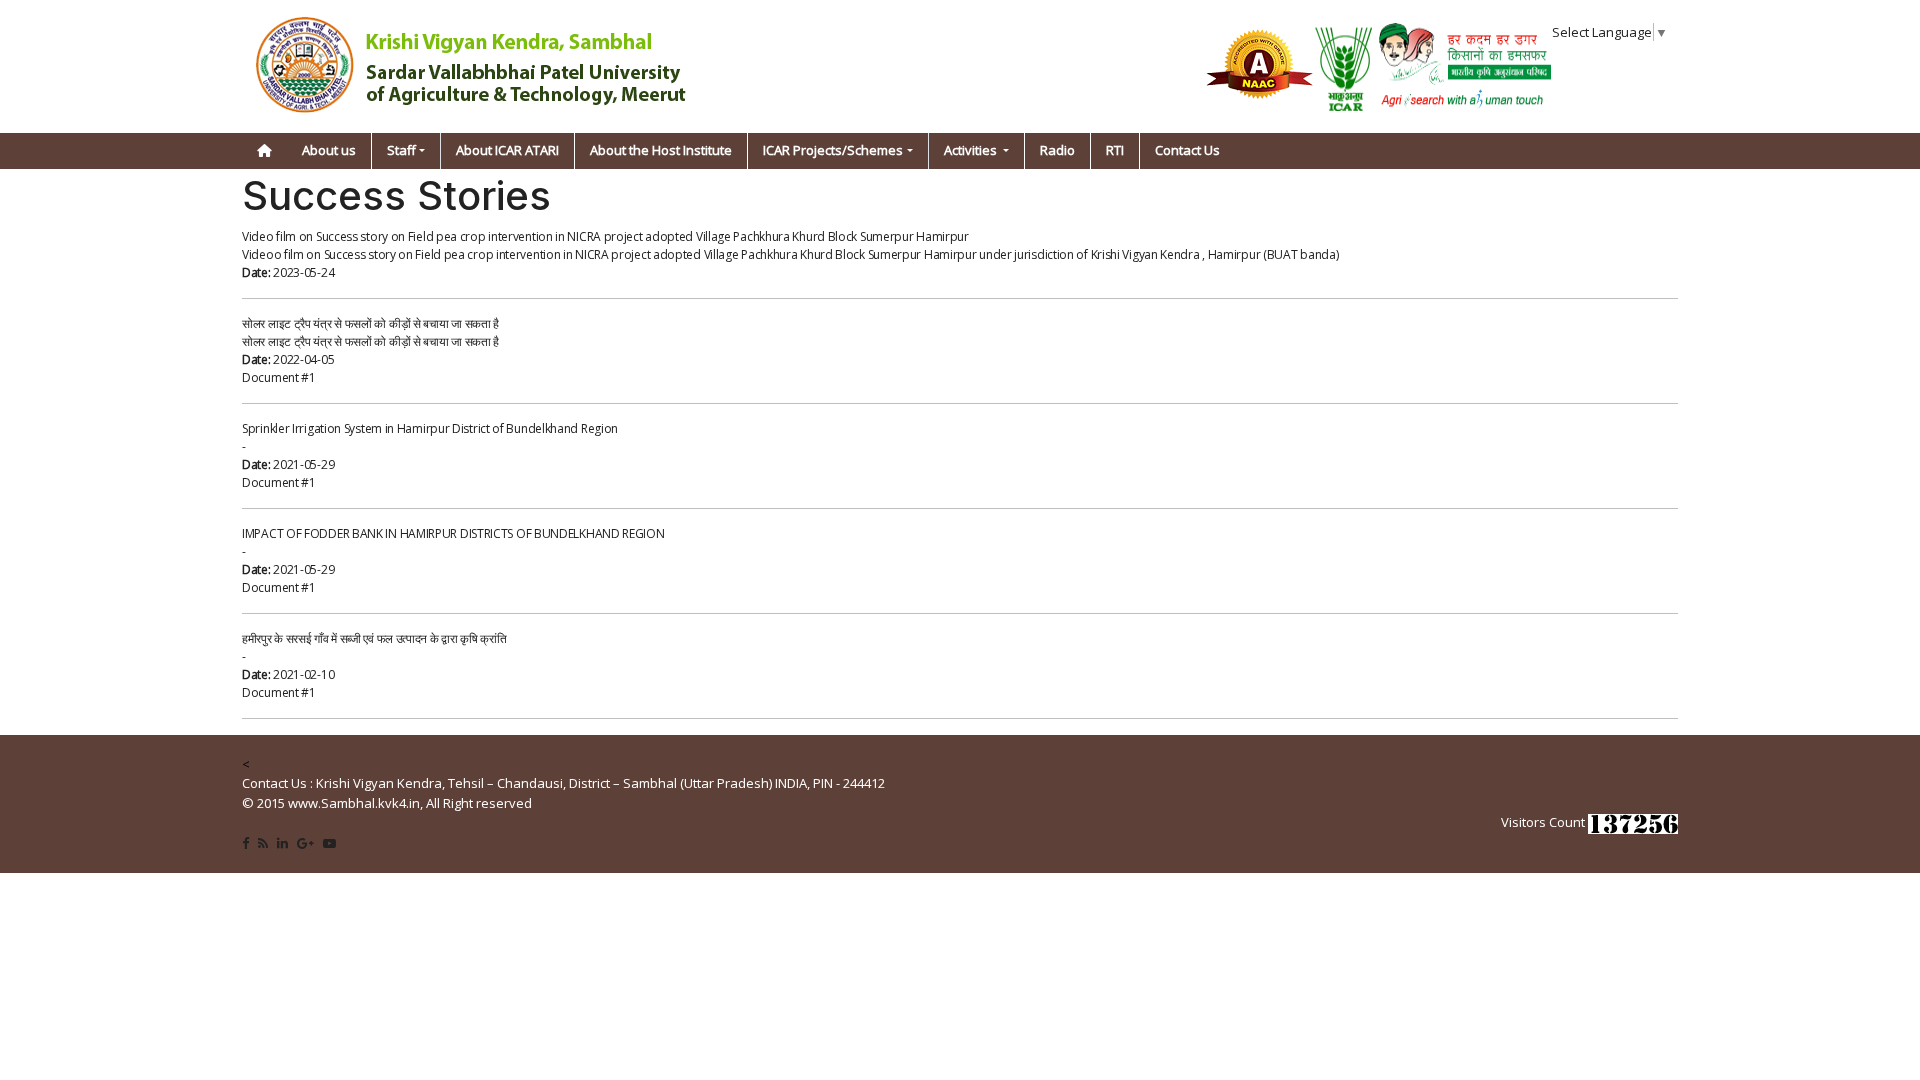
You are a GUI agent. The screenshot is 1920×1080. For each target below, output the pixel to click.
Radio (1057, 150)
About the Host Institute (661, 150)
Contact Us (1187, 150)
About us (329, 150)
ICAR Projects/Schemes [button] (833, 150)
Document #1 (279, 377)
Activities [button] (972, 150)
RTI (1115, 150)
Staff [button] (401, 150)
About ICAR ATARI (507, 150)
